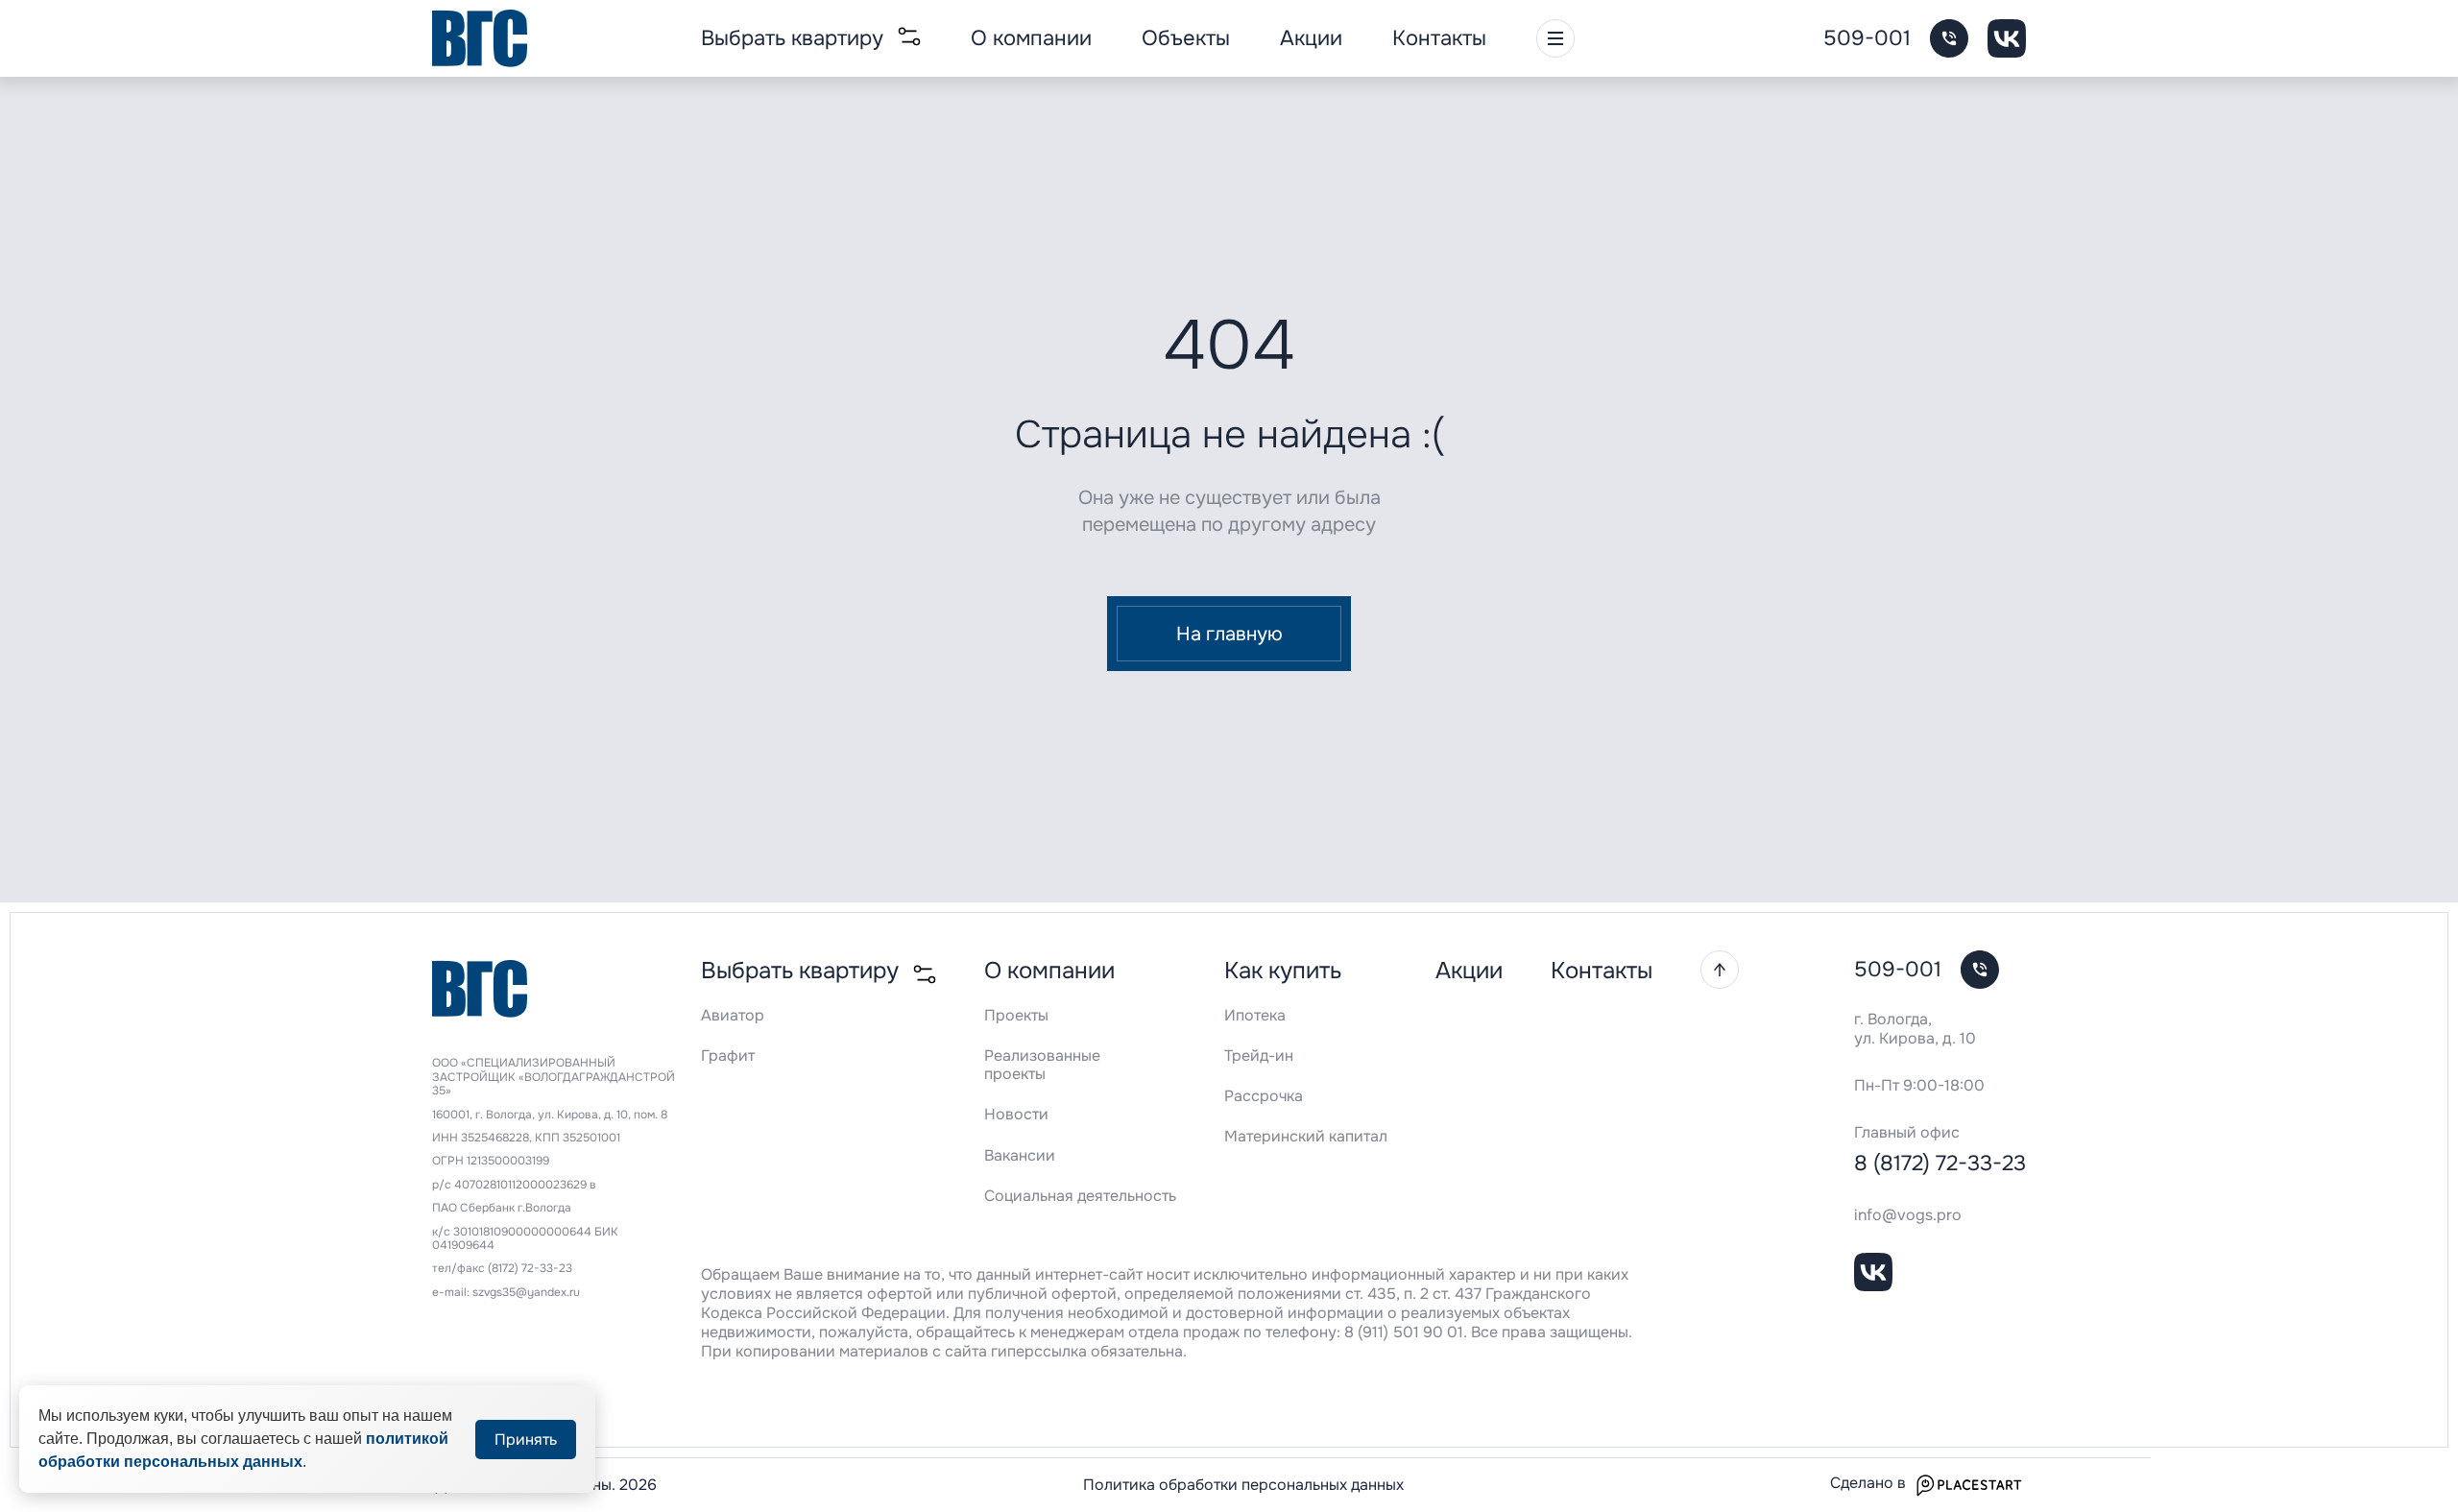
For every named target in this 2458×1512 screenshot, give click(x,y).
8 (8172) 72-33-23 (1940, 1164)
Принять (526, 1440)
